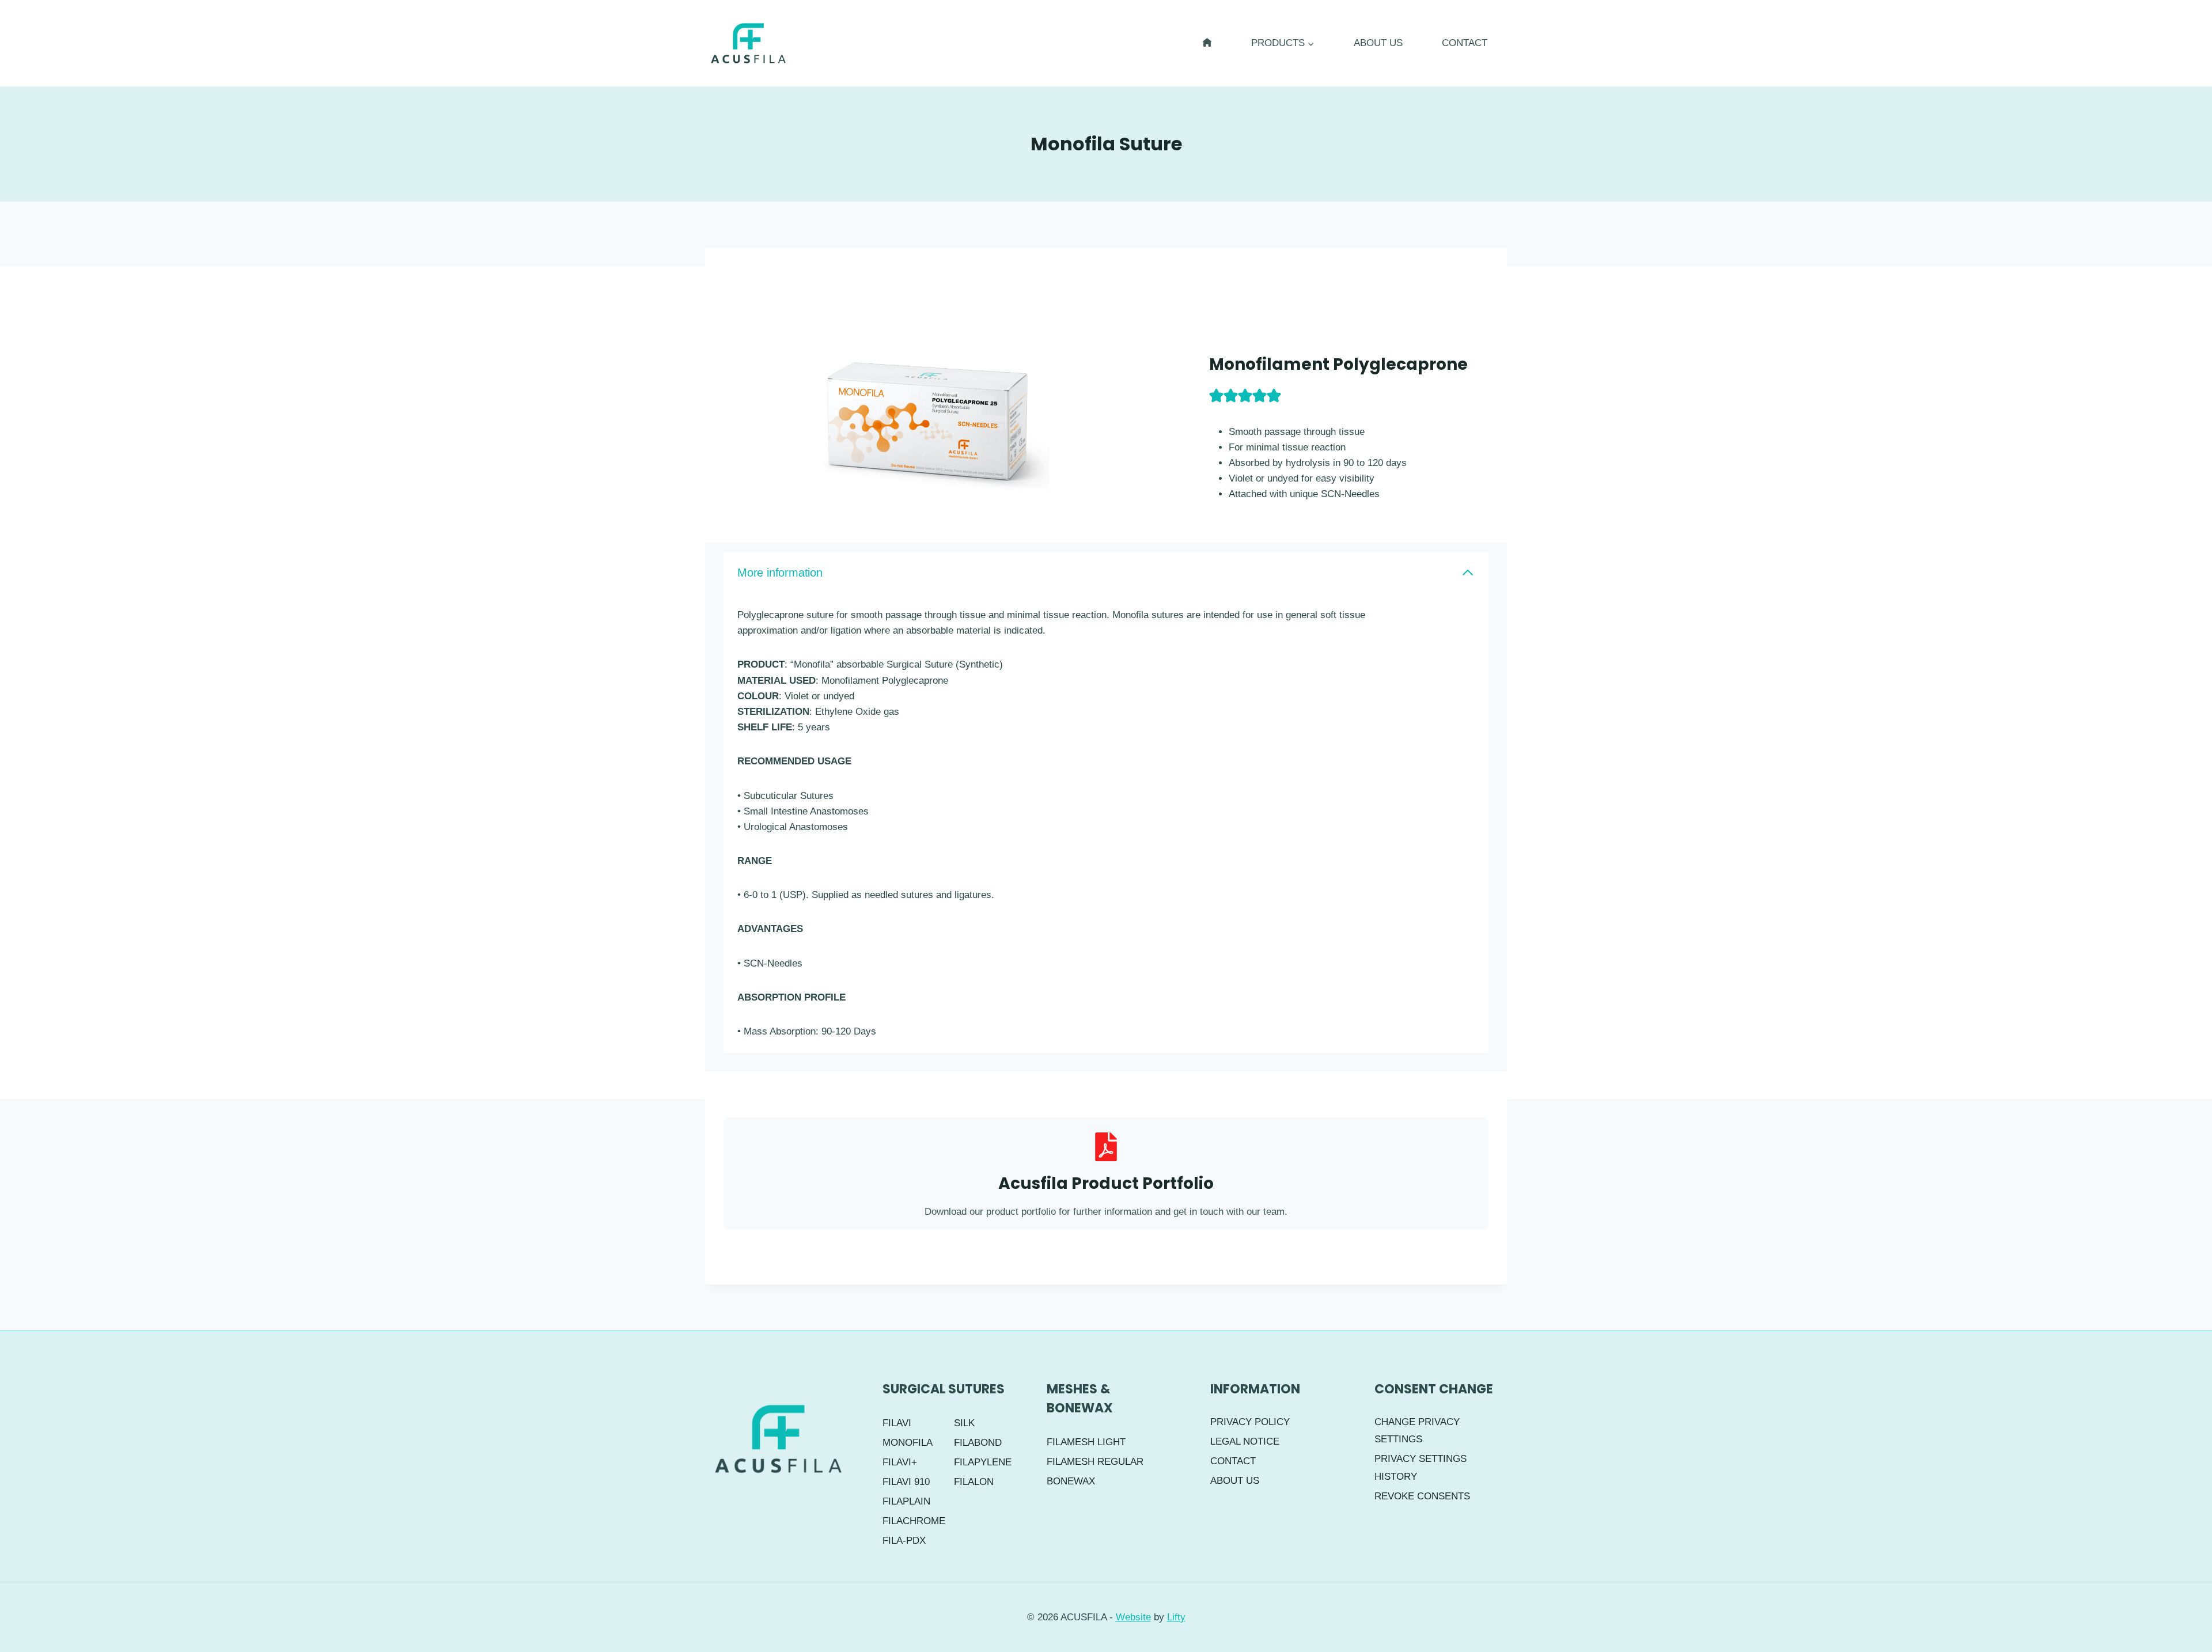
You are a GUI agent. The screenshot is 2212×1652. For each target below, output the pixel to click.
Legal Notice (1245, 1441)
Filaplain (906, 1501)
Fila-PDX (904, 1541)
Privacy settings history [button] (1421, 1468)
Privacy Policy (1250, 1422)
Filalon (974, 1482)
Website (1133, 1617)
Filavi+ (900, 1462)
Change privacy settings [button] (1417, 1431)
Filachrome (913, 1521)
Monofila (908, 1443)
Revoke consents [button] (1422, 1496)
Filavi (897, 1423)
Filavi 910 (906, 1482)
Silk (964, 1423)
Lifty (1176, 1617)
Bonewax (1071, 1481)
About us (1378, 43)
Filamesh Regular (1095, 1462)
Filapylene (983, 1462)
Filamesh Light (1086, 1442)
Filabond (978, 1443)
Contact (1465, 43)
